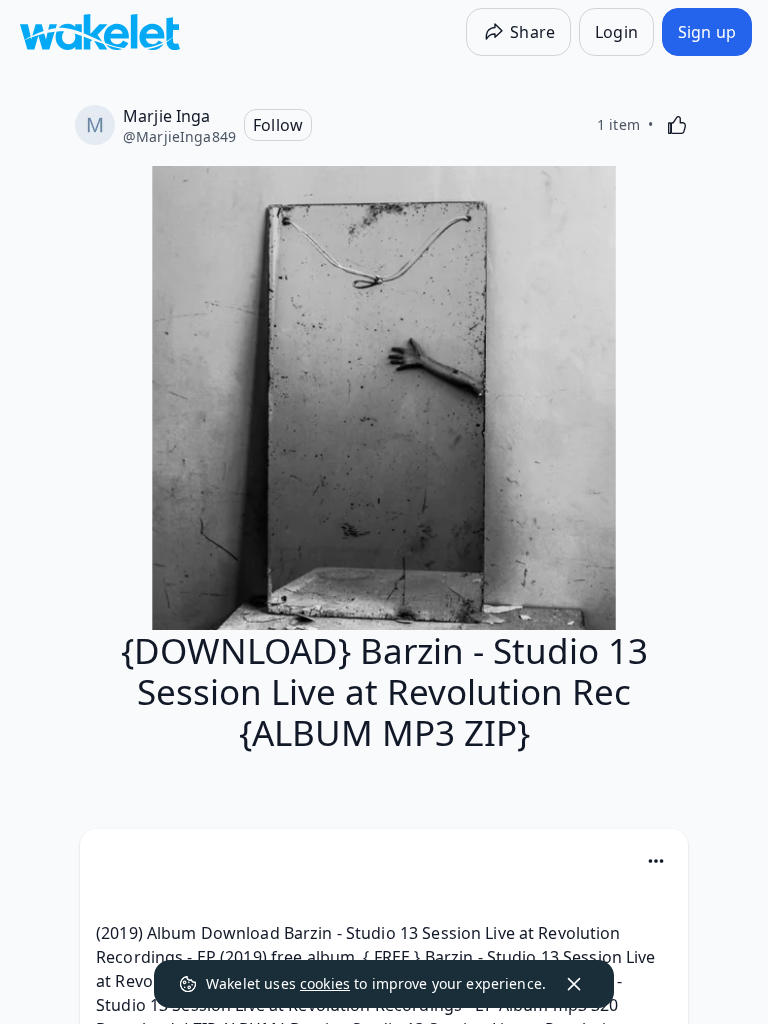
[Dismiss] (574, 984)
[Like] (677, 125)
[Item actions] (656, 861)
